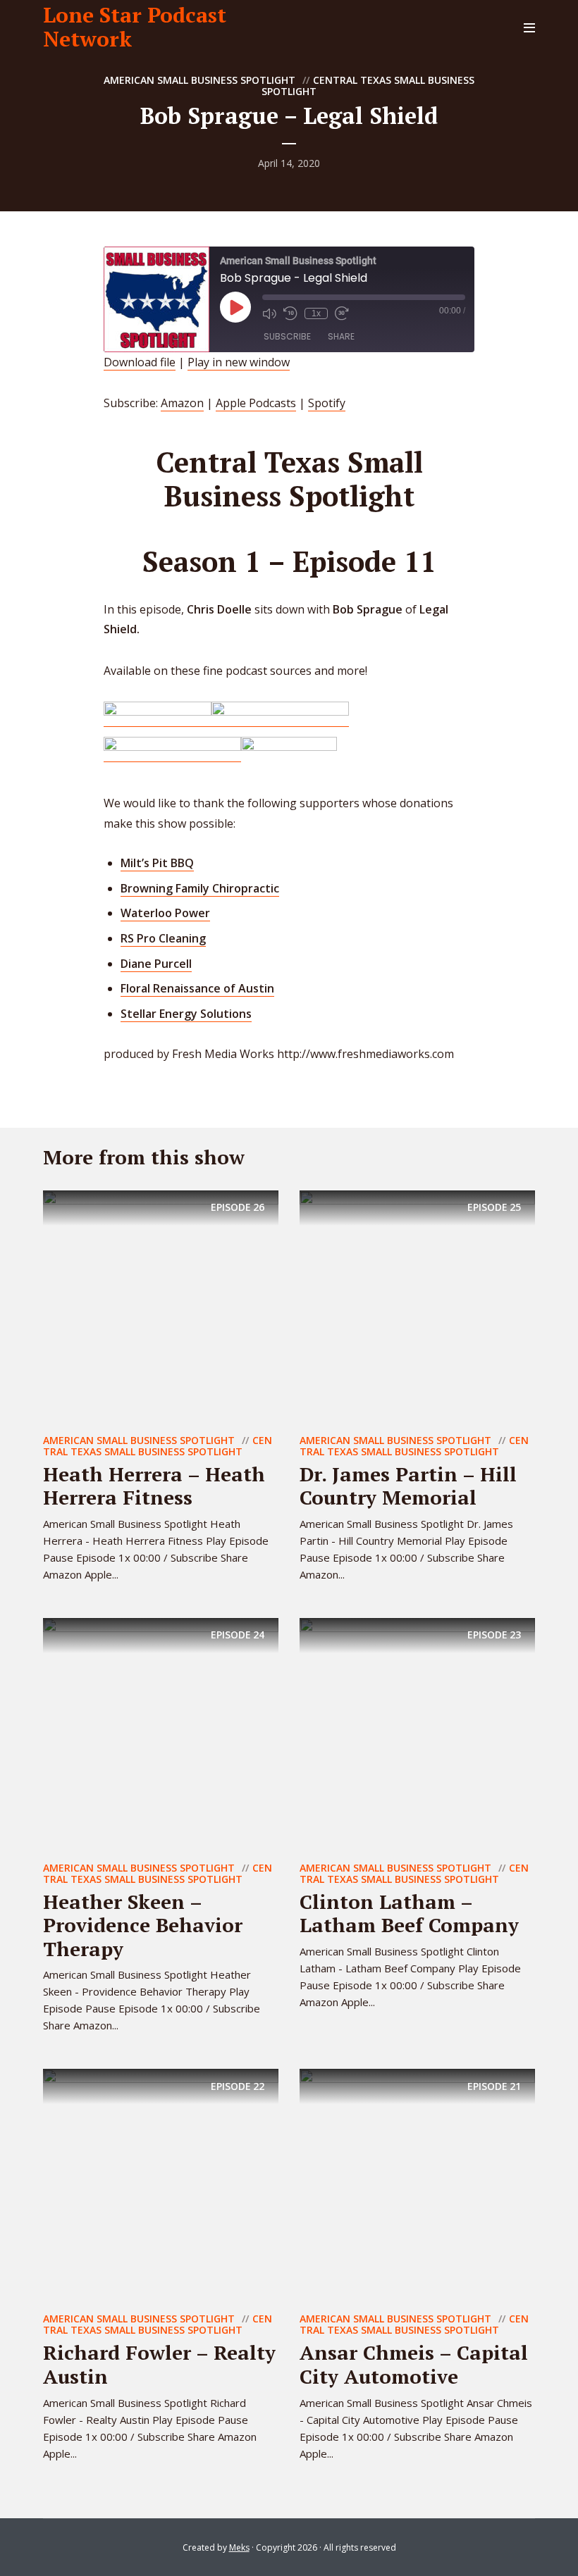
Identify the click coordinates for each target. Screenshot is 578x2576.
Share (341, 336)
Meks (239, 2547)
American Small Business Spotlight (199, 80)
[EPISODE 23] (417, 1734)
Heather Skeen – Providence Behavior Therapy (143, 1925)
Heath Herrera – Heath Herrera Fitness (154, 1486)
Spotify (327, 403)
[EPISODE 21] (417, 2186)
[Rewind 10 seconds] (290, 313)
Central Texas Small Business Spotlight (368, 86)
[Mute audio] (269, 313)
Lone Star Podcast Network (135, 27)
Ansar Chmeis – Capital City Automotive (414, 2364)
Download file (140, 362)
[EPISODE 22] (161, 2186)
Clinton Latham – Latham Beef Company (409, 1914)
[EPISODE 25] (417, 1307)
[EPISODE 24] (161, 1734)
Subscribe (287, 336)
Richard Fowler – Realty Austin (159, 2364)
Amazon (182, 403)
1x (316, 313)
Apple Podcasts (256, 403)
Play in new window (239, 362)
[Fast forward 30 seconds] (342, 313)
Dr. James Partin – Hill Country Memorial (408, 1486)
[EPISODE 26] (161, 1307)
